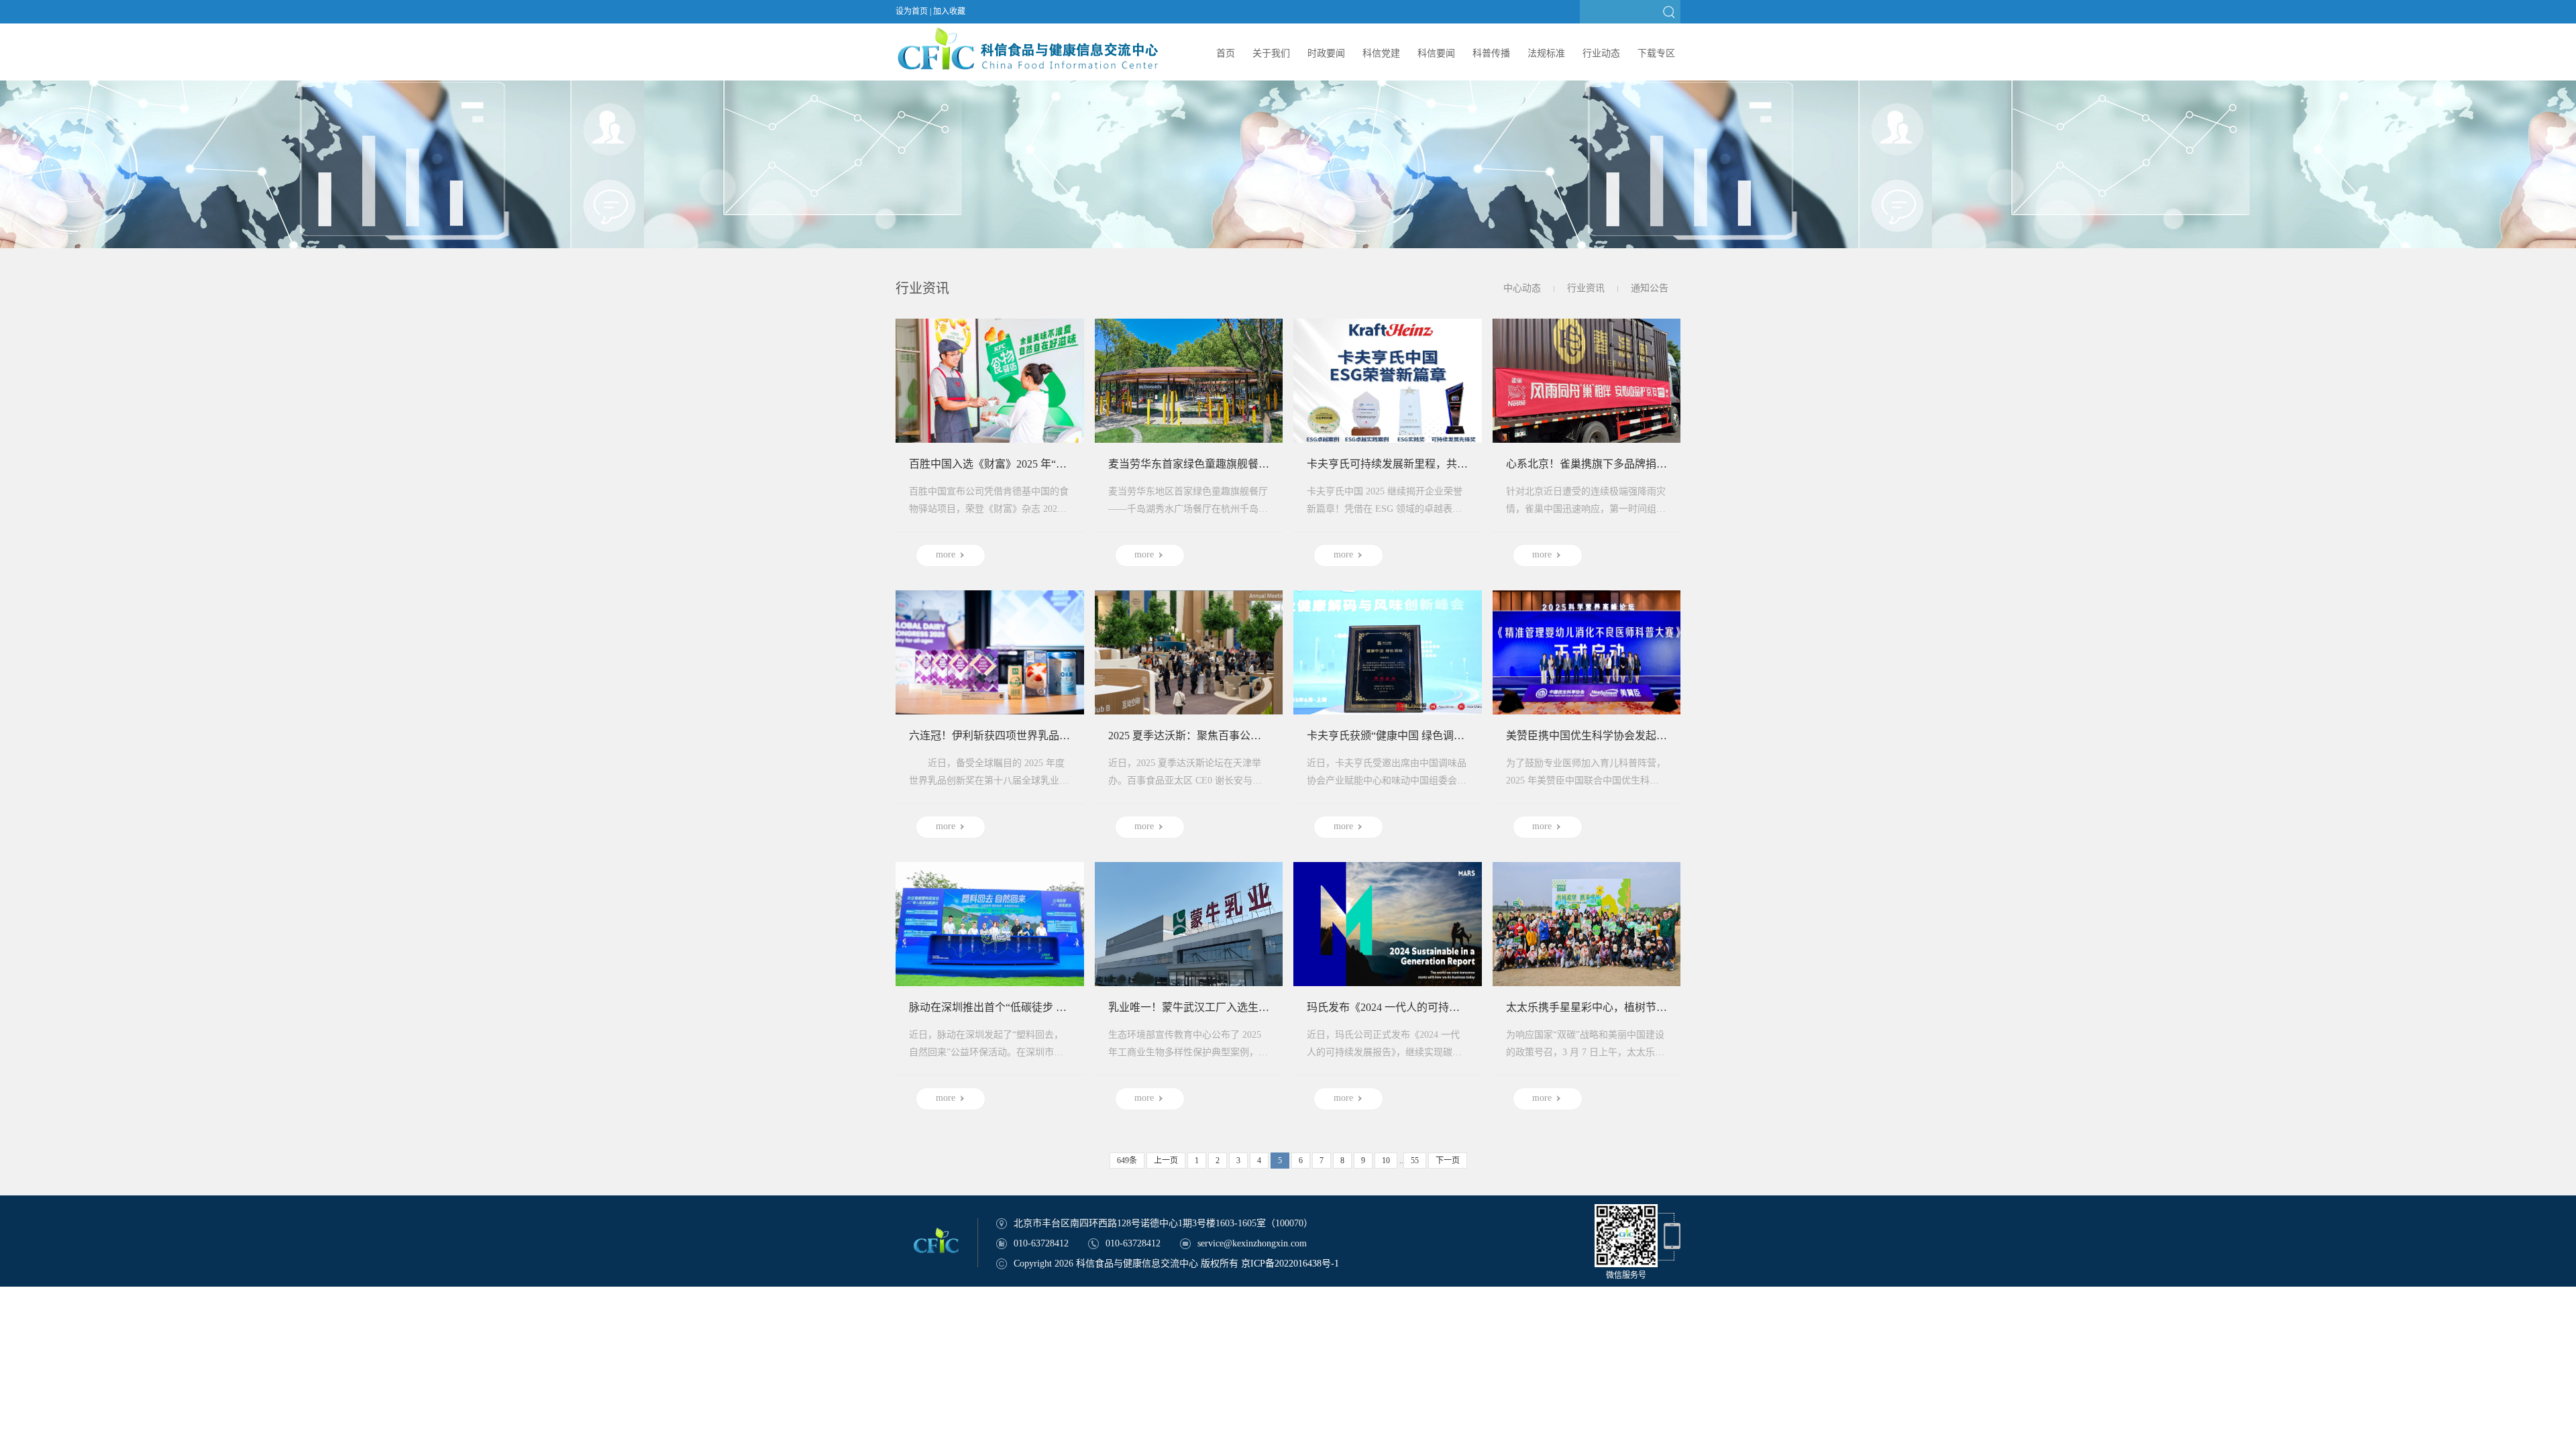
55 (1415, 1161)
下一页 (1448, 1161)
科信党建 (1381, 53)
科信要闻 (1436, 53)
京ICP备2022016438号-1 (1290, 1264)
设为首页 (912, 11)
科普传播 (1491, 53)
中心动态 (1522, 288)
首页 (1226, 53)
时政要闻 (1326, 53)
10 (1386, 1161)
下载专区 (1656, 53)
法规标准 (1546, 53)
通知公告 (1650, 288)
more (946, 554)
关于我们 (1271, 53)
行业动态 (1601, 53)
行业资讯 (1586, 288)
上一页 (1166, 1161)
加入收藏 (949, 11)
